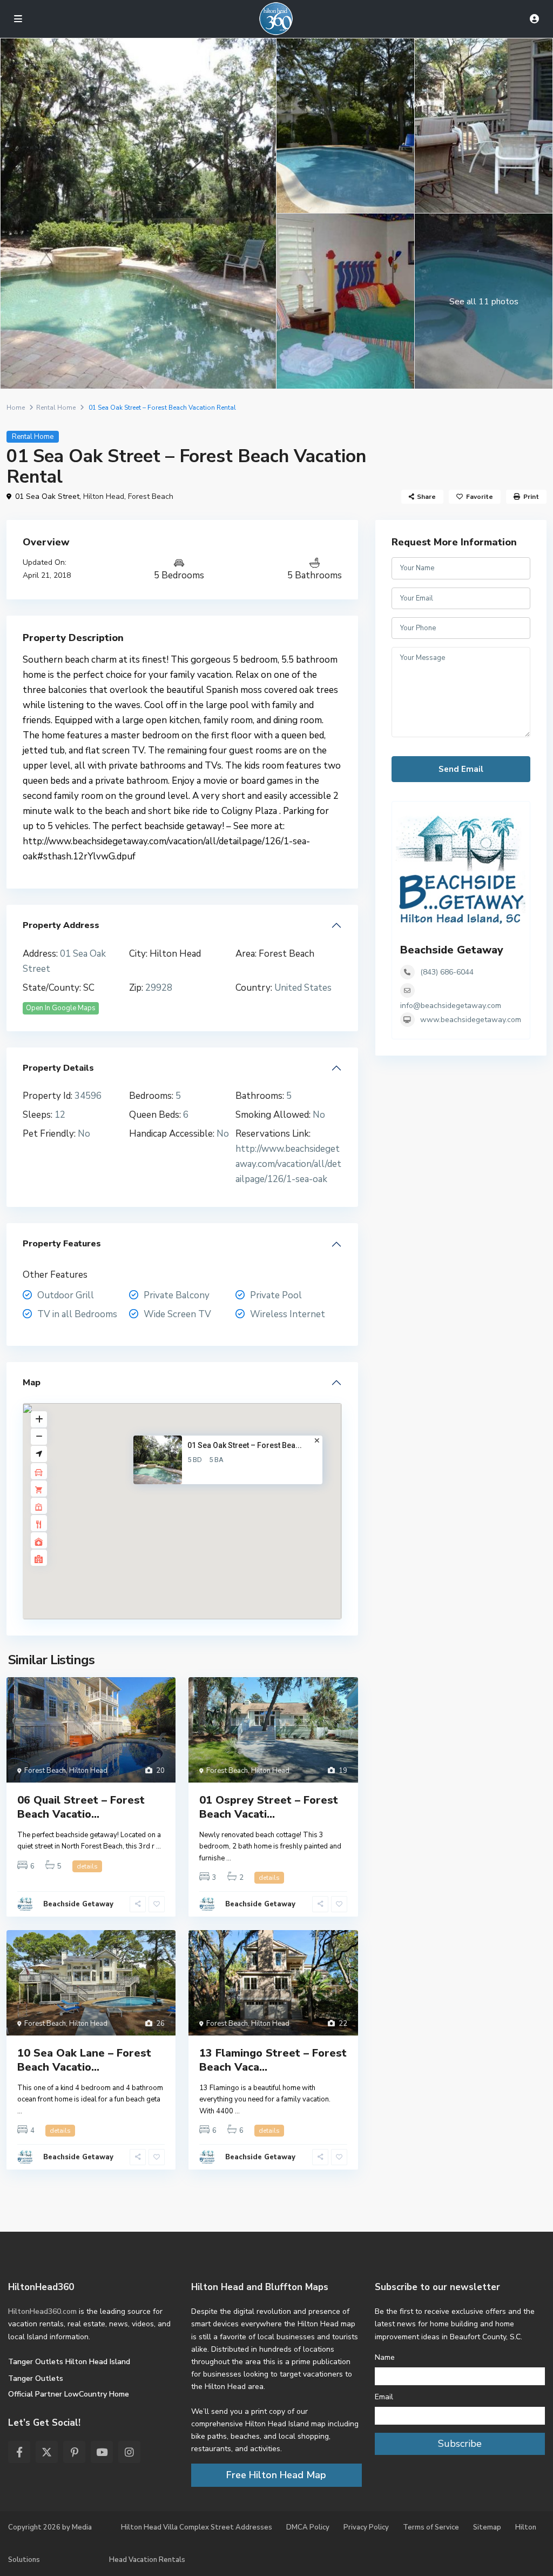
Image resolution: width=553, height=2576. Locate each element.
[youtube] (102, 2452)
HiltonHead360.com (42, 2311)
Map (32, 1383)
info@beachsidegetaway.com (451, 1006)
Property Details (58, 1068)
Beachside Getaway (78, 1904)
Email (384, 2397)
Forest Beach (151, 496)
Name (385, 2357)
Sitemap (487, 2527)
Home (16, 408)
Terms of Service (431, 2527)
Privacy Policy (366, 2527)
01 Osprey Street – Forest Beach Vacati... (269, 1807)
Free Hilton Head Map (276, 2475)
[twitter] (47, 2452)
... (159, 1846)
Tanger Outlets (36, 2378)
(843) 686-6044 (447, 972)
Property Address (61, 925)
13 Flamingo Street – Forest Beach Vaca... (273, 2060)
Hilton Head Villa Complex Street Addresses (197, 2527)
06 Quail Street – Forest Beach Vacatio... (81, 1807)
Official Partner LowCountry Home (69, 2394)
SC (89, 988)
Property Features (62, 1244)
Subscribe (460, 2444)
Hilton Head (104, 496)
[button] (205, 1517)
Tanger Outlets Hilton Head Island (69, 2362)
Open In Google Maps (61, 1008)
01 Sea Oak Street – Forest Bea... (245, 1445)
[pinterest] (74, 2452)
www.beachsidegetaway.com (471, 1020)
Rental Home (56, 408)
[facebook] (19, 2452)
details (87, 1866)
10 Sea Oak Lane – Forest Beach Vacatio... (84, 2060)
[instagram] (129, 2452)
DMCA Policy (308, 2527)
